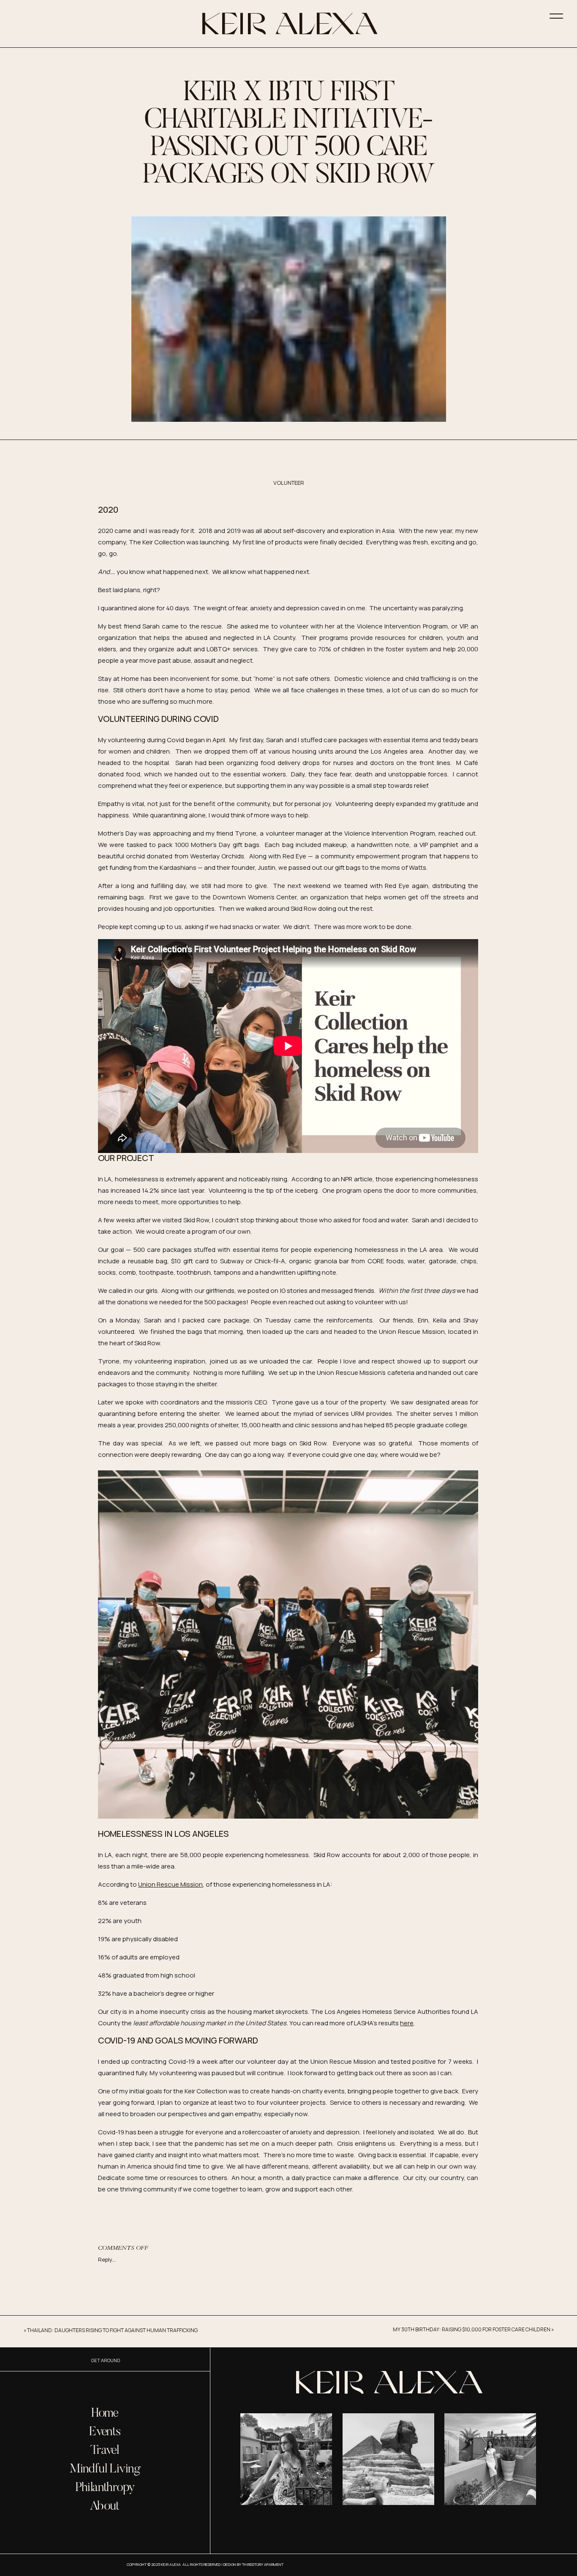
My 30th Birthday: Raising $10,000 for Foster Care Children (472, 2329)
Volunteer (289, 483)
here (407, 2023)
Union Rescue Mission (170, 1884)
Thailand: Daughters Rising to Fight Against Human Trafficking (112, 2330)
